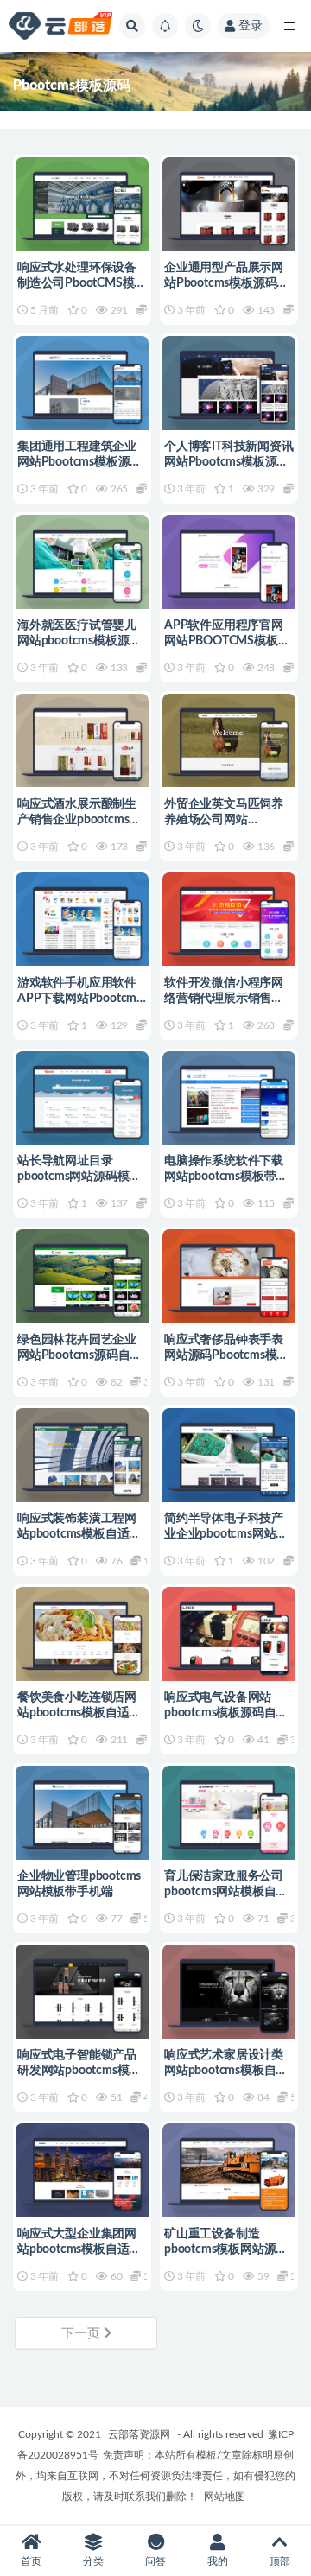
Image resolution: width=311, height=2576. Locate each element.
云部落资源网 (139, 2434)
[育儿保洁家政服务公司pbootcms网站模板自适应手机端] (229, 1813)
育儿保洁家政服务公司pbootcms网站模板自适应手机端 (226, 1892)
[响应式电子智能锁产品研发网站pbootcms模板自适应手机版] (82, 1992)
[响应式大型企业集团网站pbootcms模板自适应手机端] (82, 2170)
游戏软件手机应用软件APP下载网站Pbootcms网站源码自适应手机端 (79, 999)
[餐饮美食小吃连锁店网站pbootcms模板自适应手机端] (82, 1634)
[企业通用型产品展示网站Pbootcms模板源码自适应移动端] (229, 204)
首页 (31, 2561)
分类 (93, 2561)
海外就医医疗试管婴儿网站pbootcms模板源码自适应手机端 (79, 641)
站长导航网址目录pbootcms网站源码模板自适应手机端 (79, 1177)
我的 (218, 2561)
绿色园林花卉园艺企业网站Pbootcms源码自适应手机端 (79, 1355)
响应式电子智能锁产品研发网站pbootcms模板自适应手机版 (79, 2071)
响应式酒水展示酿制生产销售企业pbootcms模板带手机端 (79, 820)
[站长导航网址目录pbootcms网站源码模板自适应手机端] (82, 1098)
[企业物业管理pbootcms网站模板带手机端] (82, 1813)
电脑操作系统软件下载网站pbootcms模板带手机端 (226, 1177)
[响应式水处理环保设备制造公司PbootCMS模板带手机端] (82, 204)
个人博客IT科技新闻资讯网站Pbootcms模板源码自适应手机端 (229, 462)
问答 (155, 2561)
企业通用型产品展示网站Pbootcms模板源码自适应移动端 (226, 283)
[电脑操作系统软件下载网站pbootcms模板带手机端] (229, 1098)
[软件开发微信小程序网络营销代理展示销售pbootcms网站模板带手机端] (229, 920)
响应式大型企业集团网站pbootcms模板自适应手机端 (79, 2249)
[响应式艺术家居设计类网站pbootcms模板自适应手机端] (229, 1992)
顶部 (280, 2561)
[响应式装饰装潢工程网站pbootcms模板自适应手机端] (82, 1455)
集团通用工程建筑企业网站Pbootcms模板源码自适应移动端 (79, 462)
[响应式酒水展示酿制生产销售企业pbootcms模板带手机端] (82, 741)
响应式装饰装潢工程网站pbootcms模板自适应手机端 (79, 1534)
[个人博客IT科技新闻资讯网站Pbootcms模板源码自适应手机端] (229, 383)
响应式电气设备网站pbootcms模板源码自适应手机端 (226, 1713)
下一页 (83, 2334)
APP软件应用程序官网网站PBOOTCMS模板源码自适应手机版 (227, 641)
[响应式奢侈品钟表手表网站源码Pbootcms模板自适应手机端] (229, 1276)
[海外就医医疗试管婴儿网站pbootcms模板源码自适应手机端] (82, 562)
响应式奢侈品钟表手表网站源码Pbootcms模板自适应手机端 (226, 1355)
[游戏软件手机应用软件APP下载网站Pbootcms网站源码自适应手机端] (82, 920)
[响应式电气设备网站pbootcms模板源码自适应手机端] (229, 1634)
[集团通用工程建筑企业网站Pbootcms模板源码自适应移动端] (82, 383)
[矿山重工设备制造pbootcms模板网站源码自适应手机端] (229, 2170)
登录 (251, 26)
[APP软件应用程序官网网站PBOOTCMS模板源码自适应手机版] (229, 562)
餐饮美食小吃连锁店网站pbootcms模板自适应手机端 (79, 1713)
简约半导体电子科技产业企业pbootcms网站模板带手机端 (226, 1534)
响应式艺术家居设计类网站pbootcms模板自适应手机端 (226, 2071)
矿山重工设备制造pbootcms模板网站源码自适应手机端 (226, 2249)
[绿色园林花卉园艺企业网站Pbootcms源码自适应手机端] (82, 1276)
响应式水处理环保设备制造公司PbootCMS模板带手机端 (82, 283)
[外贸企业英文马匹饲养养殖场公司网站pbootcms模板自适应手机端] (229, 741)
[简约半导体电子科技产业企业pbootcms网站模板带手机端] (229, 1455)
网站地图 (225, 2497)
